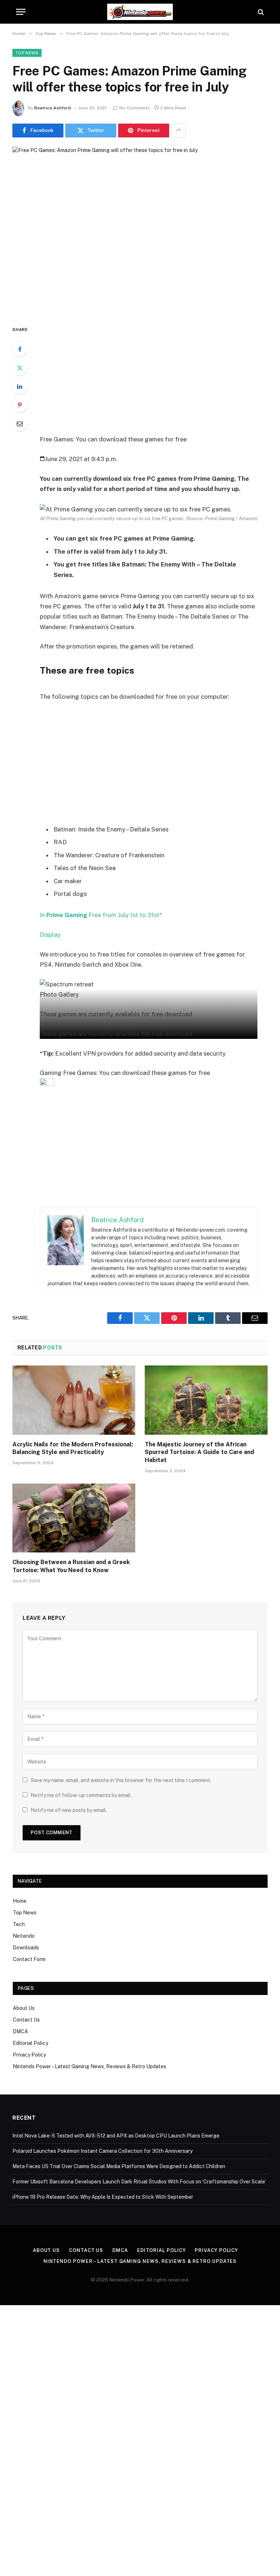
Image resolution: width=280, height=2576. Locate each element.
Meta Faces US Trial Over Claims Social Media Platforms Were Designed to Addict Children (119, 2166)
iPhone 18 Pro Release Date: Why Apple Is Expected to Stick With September (103, 2197)
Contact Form (29, 1959)
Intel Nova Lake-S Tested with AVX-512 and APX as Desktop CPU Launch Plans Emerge (116, 2136)
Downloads (26, 1948)
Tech (19, 1924)
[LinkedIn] (20, 386)
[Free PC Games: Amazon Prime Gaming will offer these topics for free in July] (140, 230)
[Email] (20, 424)
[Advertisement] (157, 379)
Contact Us (26, 2020)
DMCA (20, 2031)
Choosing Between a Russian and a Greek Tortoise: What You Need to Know (71, 1566)
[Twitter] (20, 368)
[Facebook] (20, 349)
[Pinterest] (20, 405)
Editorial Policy (30, 2043)
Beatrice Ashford (52, 108)
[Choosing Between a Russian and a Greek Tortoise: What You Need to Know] (74, 1518)
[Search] (260, 12)
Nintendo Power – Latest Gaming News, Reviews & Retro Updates (90, 2066)
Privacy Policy (29, 2055)
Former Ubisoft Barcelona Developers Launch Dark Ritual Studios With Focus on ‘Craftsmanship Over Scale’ (139, 2182)
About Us (24, 2008)
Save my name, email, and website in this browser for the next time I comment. (121, 1780)
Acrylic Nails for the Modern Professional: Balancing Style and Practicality (73, 1448)
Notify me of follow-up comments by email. (81, 1795)
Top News (27, 53)
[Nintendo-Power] (140, 12)
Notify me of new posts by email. (69, 1810)
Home (20, 1901)
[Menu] (21, 12)
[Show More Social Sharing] (178, 130)
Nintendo (24, 1936)
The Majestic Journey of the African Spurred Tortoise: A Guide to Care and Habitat (199, 1452)
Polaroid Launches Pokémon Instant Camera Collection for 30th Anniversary (102, 2151)
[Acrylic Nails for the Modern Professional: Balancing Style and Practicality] (74, 1400)
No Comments (135, 108)
